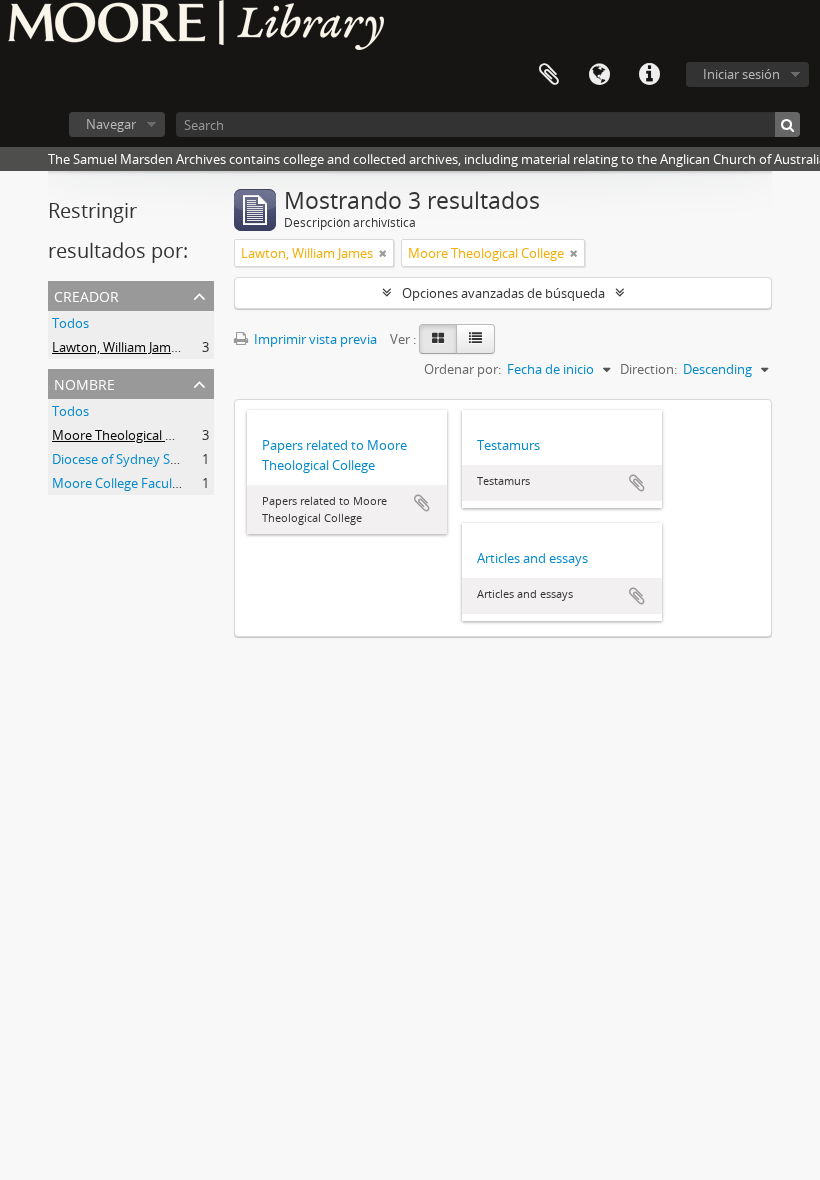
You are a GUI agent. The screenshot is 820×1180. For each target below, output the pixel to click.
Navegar (111, 124)
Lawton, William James (118, 347)
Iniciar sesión (741, 74)
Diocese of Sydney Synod (126, 459)
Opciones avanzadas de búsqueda (503, 293)
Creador (86, 294)
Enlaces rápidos (649, 75)
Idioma (599, 75)
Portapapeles (549, 75)
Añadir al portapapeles (422, 503)
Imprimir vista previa (314, 339)
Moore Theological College (130, 435)
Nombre (84, 382)
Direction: (648, 369)
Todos (70, 323)
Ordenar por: (462, 369)
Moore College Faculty (118, 483)
